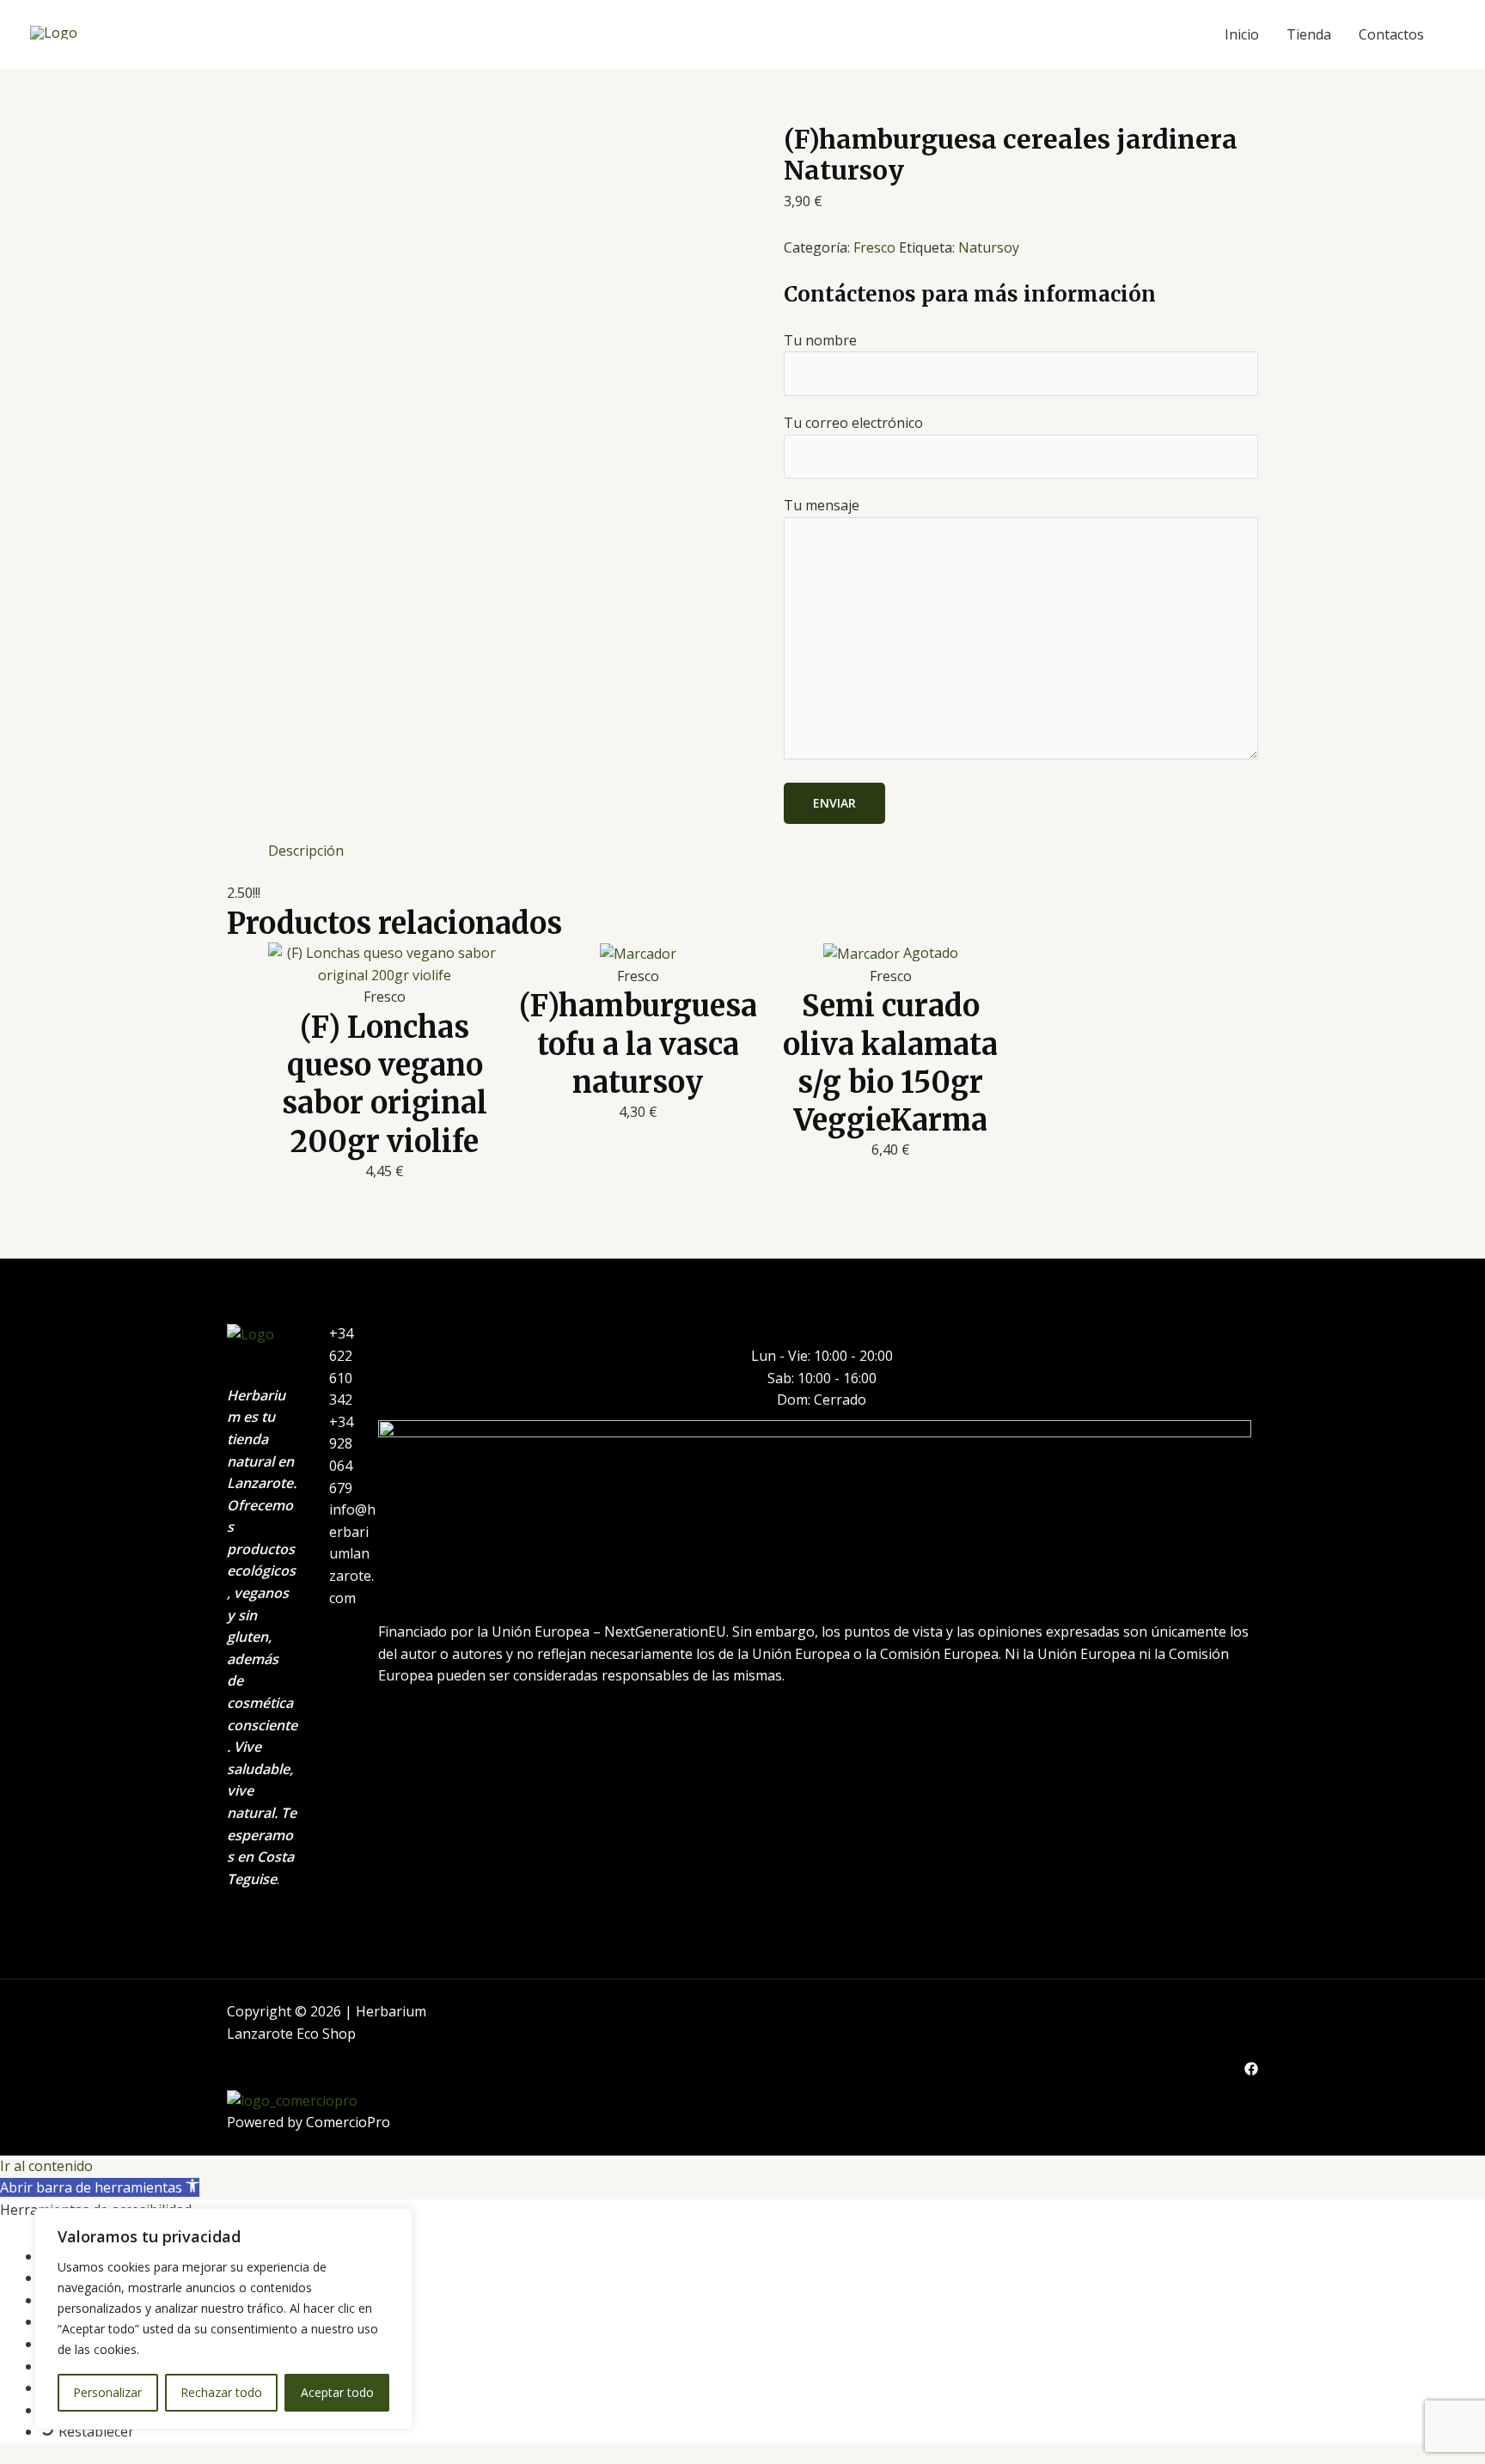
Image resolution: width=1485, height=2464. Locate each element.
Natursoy (989, 247)
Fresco (874, 247)
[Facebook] (1251, 2069)
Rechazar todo (221, 2392)
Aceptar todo (337, 2392)
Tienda (1309, 34)
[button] (100, 2187)
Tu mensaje (822, 505)
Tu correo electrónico (853, 423)
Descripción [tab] (306, 851)
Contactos (1391, 34)
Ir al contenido (46, 2166)
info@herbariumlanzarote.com (352, 1553)
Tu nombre (820, 340)
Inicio (1242, 34)
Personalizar (107, 2392)
